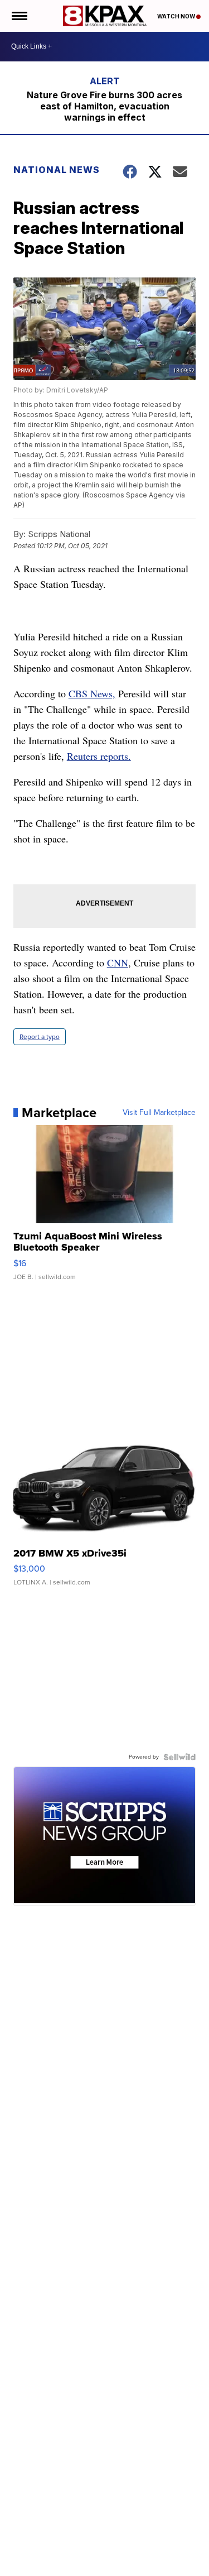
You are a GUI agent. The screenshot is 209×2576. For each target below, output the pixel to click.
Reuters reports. (99, 756)
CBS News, (92, 693)
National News (57, 170)
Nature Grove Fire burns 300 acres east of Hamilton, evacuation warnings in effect (104, 106)
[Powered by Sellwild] (179, 1757)
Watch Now (177, 16)
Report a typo (40, 1037)
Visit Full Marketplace (159, 1113)
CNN (118, 963)
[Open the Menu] (19, 16)
